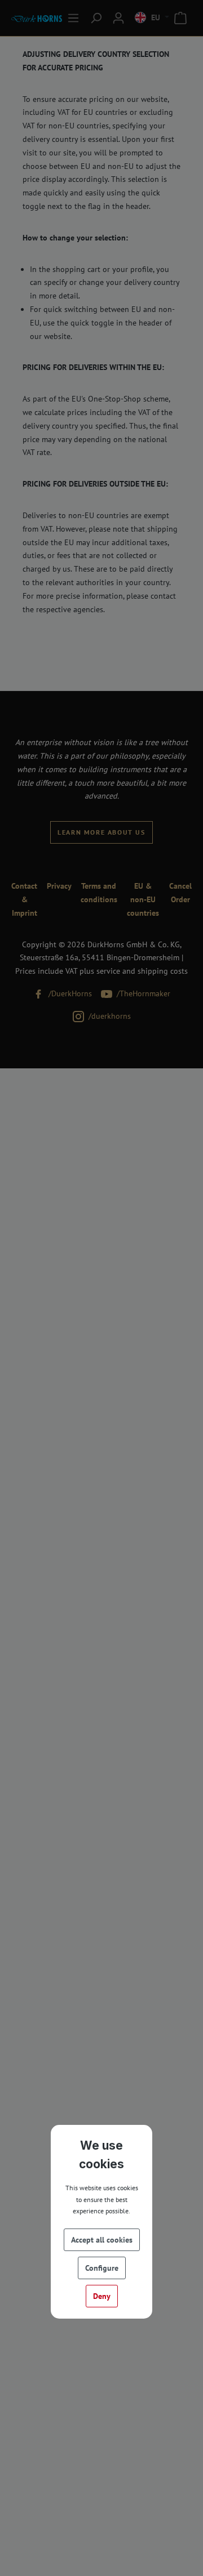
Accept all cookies (102, 2240)
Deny (102, 2296)
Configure (102, 2268)
